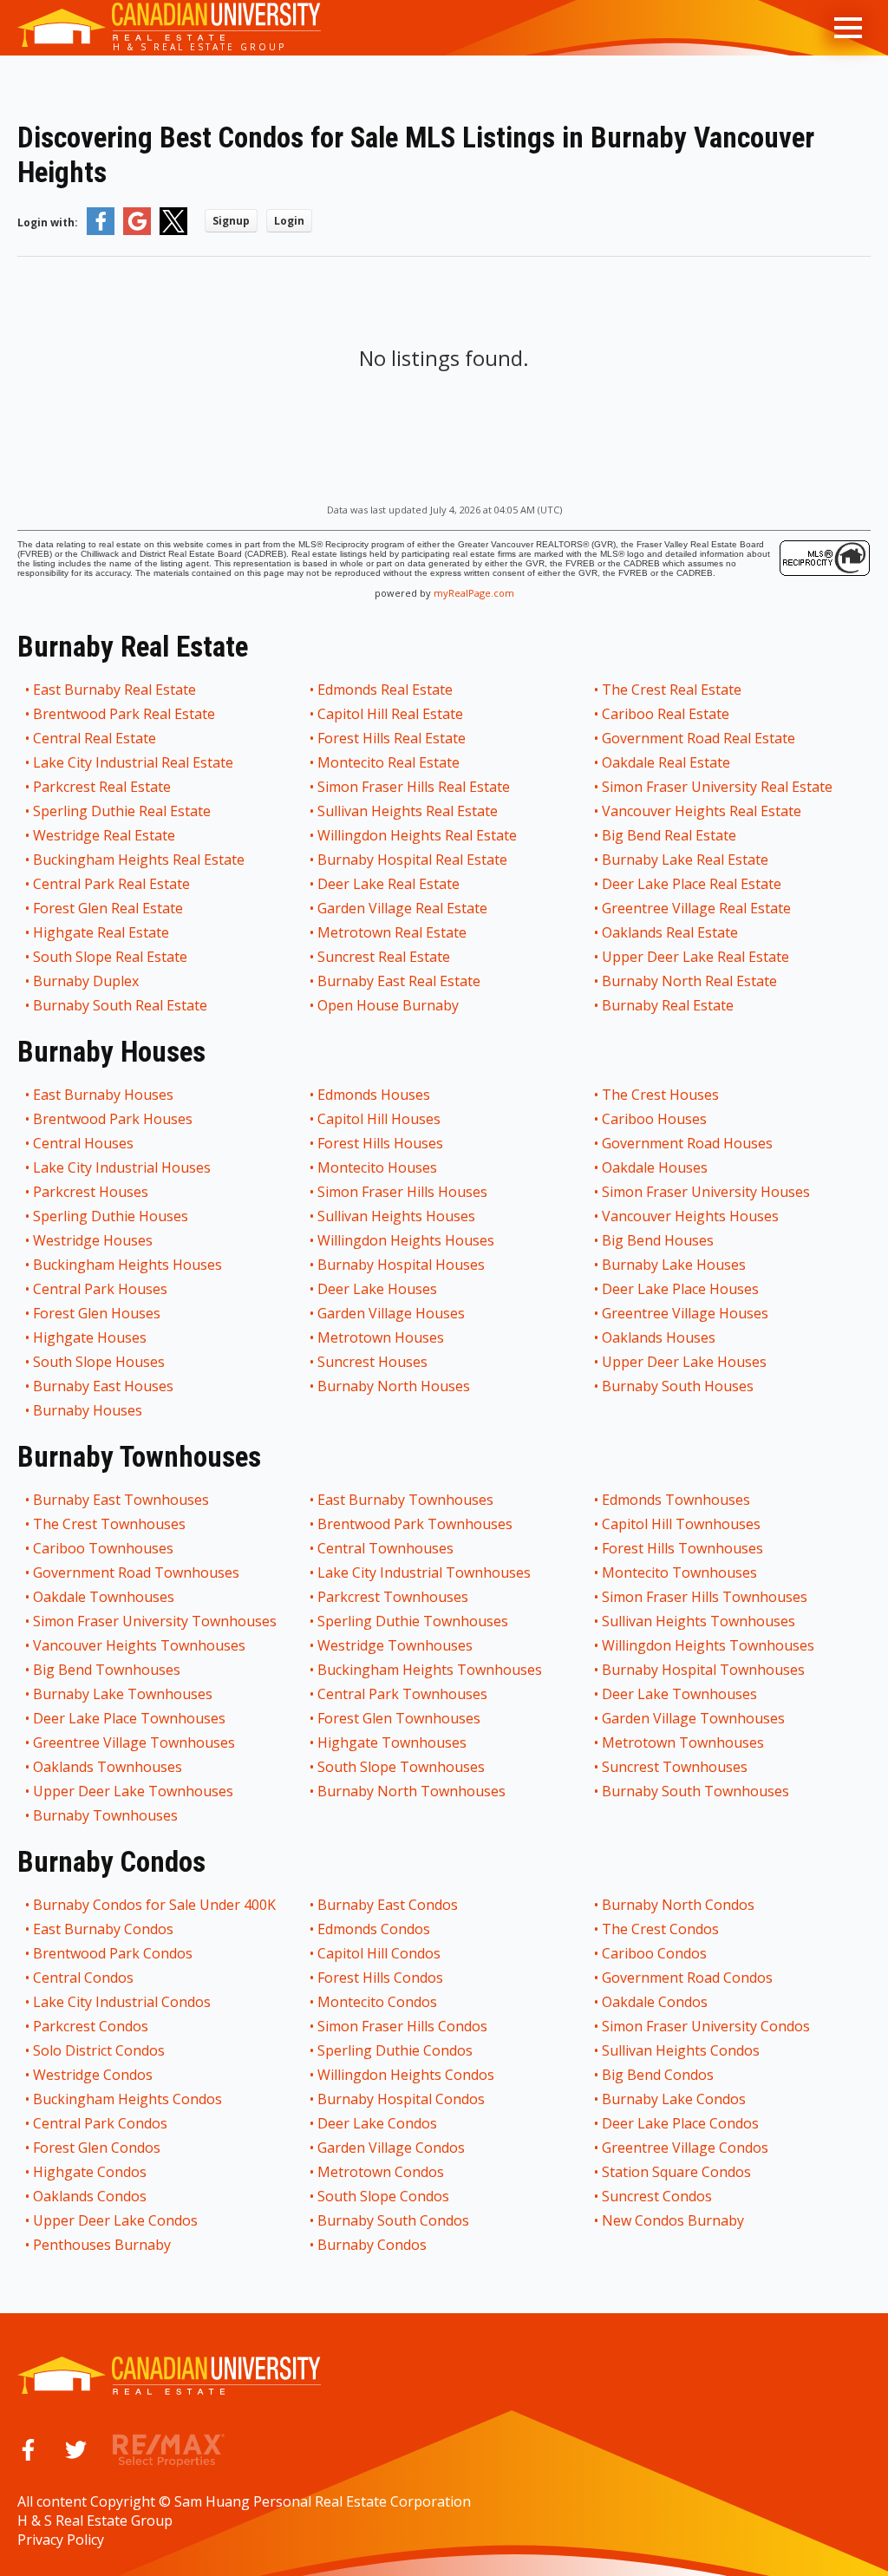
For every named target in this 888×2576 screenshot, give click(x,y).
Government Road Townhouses (137, 1572)
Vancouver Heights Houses (691, 1216)
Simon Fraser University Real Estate (718, 787)
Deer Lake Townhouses (680, 1694)
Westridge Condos (94, 2075)
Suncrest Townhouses (676, 1767)
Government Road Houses (688, 1143)
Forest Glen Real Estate (109, 908)
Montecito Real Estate (389, 762)
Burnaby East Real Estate (400, 981)
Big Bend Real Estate (670, 835)
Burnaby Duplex (87, 981)
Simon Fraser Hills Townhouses (705, 1597)
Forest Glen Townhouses (400, 1718)
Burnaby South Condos (394, 2220)
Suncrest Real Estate (385, 957)
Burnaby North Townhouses (412, 1791)
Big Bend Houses (659, 1240)
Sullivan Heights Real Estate (408, 811)
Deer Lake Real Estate (389, 884)
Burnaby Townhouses (106, 1815)
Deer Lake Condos (378, 2123)
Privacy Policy (61, 2540)
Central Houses (84, 1143)
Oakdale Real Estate (667, 762)
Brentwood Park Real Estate (125, 714)
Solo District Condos (100, 2050)
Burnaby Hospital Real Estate (413, 860)
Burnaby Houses (88, 1410)
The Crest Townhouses (110, 1524)
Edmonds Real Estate (386, 690)
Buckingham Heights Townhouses (431, 1670)
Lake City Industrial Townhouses (425, 1572)
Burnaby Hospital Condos (402, 2099)
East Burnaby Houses (104, 1095)
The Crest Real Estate (673, 690)
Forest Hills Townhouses (683, 1548)
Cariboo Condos (655, 1953)
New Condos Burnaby (674, 2220)
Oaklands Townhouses (108, 1767)
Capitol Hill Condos (380, 1953)
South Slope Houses (100, 1362)
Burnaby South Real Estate (121, 1005)
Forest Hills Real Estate (392, 738)
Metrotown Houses (382, 1337)
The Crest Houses (661, 1095)
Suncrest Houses (373, 1362)
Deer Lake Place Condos (681, 2123)
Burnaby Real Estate (669, 1005)
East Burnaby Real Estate (115, 690)
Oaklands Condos (91, 2196)
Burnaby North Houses (395, 1386)
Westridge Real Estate (105, 835)
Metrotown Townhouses (684, 1742)
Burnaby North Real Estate (690, 981)
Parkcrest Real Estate (103, 787)
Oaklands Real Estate (671, 932)
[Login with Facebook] (101, 231)
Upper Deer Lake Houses (685, 1362)
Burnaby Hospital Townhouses (704, 1670)
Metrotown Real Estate (393, 932)
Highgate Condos (91, 2172)
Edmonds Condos (375, 1929)
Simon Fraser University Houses (707, 1192)
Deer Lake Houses (378, 1289)
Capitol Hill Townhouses (682, 1524)
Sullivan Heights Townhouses (699, 1621)
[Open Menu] (848, 28)
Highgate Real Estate (102, 932)
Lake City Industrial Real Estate (134, 762)
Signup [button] (231, 221)
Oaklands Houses (659, 1337)
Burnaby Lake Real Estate (686, 860)
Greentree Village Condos (686, 2148)
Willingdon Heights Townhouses (709, 1645)
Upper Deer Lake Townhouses (134, 1791)
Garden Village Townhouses (694, 1718)
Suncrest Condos (658, 2196)
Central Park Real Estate (112, 884)
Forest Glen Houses (98, 1313)
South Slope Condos (384, 2196)
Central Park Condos (101, 2123)
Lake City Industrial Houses (123, 1167)
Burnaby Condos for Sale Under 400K (155, 1905)
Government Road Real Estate (699, 738)
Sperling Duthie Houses (111, 1216)
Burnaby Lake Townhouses (124, 1694)
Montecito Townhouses (680, 1572)
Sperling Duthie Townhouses (414, 1621)
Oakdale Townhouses (104, 1597)
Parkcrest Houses (91, 1192)
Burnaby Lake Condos (675, 2099)
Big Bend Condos (659, 2075)
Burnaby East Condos (388, 1905)
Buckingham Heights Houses (128, 1265)
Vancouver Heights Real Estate (702, 811)
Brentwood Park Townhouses (416, 1524)
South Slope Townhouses (402, 1767)
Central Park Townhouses (403, 1694)
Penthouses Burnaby (103, 2245)
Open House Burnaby (389, 1005)
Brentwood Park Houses (114, 1119)
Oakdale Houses (656, 1167)
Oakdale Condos (656, 2002)
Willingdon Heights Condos (407, 2075)
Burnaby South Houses (679, 1386)
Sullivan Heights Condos (682, 2050)
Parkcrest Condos (91, 2026)
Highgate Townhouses (393, 1742)
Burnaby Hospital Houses (402, 1265)
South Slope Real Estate (111, 957)
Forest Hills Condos (381, 1978)
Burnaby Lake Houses (675, 1265)
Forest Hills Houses (381, 1143)
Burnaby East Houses (104, 1386)
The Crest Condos (661, 1929)
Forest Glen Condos (98, 2148)
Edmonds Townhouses (677, 1500)
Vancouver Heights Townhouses (140, 1645)
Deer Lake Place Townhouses (130, 1718)
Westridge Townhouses (396, 1645)
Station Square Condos (677, 2172)
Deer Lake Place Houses (681, 1289)
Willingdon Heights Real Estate (418, 835)
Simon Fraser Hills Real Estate (415, 787)
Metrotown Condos (382, 2172)
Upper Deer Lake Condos (116, 2220)
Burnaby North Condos (679, 1905)
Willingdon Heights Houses (407, 1240)
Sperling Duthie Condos (396, 2050)
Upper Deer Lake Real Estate (696, 957)
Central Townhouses (386, 1548)
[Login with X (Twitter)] (173, 231)
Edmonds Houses (375, 1095)
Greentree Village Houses (686, 1313)
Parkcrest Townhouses (394, 1597)
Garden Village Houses (392, 1313)
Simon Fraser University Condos (707, 2026)
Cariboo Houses (655, 1119)
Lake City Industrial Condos (123, 2002)
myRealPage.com (474, 593)
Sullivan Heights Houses (397, 1216)
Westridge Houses (94, 1240)
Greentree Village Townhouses (135, 1742)
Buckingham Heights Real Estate (140, 860)
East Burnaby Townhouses (406, 1500)
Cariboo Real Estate (666, 714)
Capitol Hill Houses (380, 1119)
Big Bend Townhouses (108, 1670)
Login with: (48, 222)
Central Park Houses (101, 1289)
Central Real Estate (95, 738)
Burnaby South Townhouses (696, 1791)
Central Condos (84, 1978)
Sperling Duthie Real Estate (123, 811)
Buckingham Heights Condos (128, 2099)
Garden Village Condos (392, 2148)
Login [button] (289, 221)
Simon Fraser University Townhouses (156, 1621)
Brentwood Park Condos (114, 1953)
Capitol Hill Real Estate (391, 714)
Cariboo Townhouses (104, 1548)
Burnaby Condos (373, 2245)
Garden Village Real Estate (403, 908)
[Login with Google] (137, 231)
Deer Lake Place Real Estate (692, 884)
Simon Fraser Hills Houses (403, 1192)
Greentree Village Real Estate (697, 908)
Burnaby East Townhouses (122, 1500)
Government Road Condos (688, 1978)
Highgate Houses (91, 1337)
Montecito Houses (378, 1167)
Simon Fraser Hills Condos (403, 2026)
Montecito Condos (378, 2002)
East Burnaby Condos (104, 1929)
